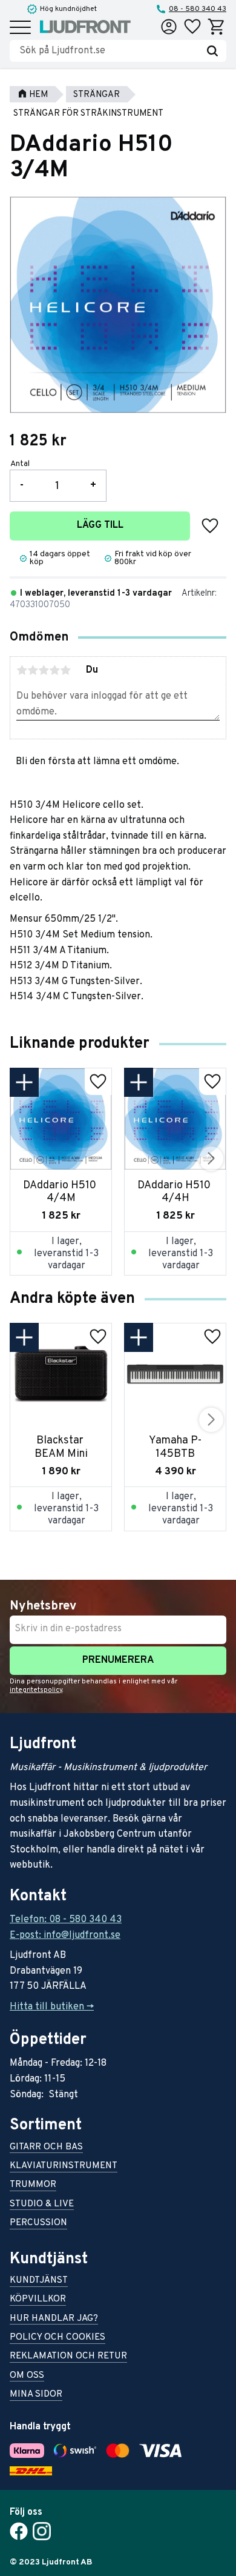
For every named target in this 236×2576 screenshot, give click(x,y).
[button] (20, 28)
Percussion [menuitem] (38, 2224)
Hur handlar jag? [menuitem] (54, 2319)
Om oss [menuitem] (27, 2376)
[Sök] (212, 51)
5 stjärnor (65, 670)
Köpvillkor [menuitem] (38, 2300)
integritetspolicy (36, 1690)
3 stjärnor (44, 670)
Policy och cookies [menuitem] (57, 2338)
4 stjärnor (54, 670)
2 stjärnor (33, 670)
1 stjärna (22, 670)
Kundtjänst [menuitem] (39, 2281)
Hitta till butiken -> (52, 2007)
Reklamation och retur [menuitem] (68, 2357)
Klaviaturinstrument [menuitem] (64, 2167)
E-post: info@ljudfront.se (65, 1935)
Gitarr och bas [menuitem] (46, 2148)
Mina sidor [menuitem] (36, 2395)
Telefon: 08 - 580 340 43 (66, 1920)
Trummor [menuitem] (33, 2185)
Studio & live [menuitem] (42, 2205)
